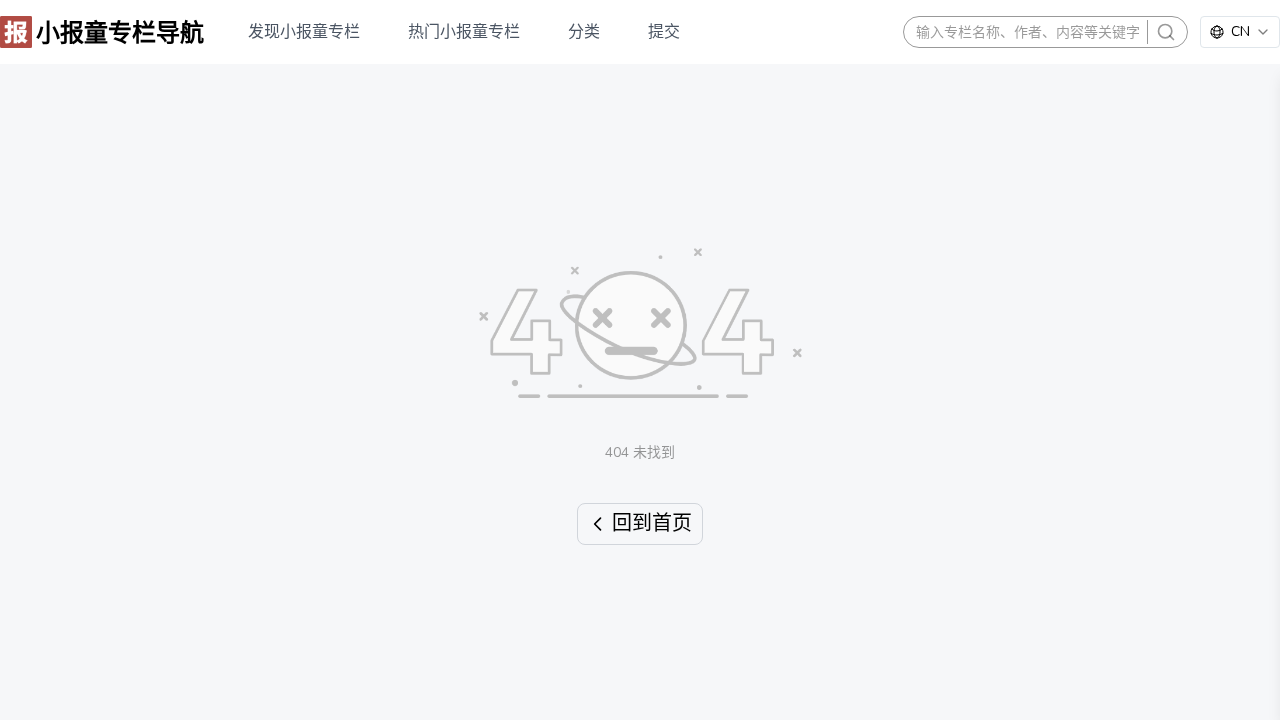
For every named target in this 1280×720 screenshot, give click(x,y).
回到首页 (652, 523)
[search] (1166, 32)
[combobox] (1240, 32)
